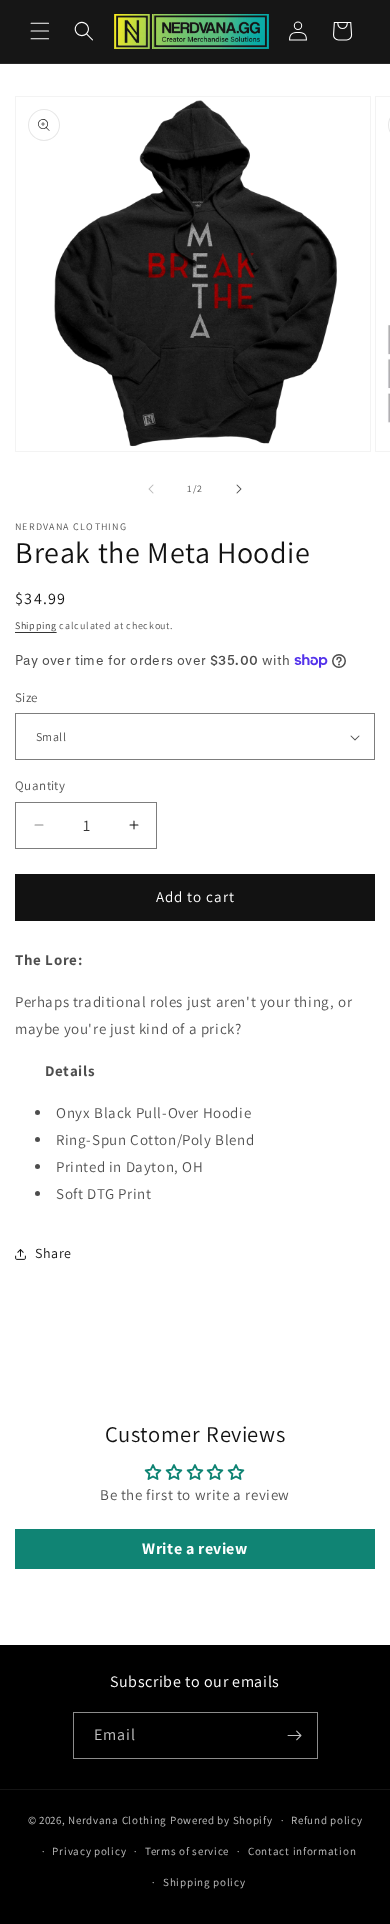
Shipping (36, 625)
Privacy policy (89, 1851)
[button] (40, 31)
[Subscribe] (295, 1735)
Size (26, 697)
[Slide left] (151, 489)
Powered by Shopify (221, 1820)
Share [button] (53, 1253)
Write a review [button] (194, 1548)
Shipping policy (204, 1882)
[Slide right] (239, 489)
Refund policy (326, 1820)
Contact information (302, 1851)
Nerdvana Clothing (117, 1820)
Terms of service (187, 1851)
